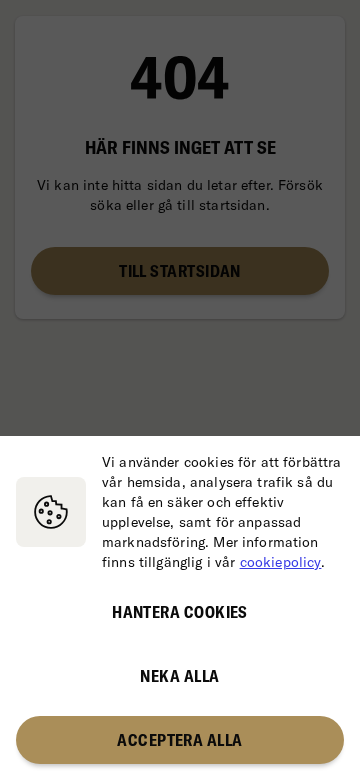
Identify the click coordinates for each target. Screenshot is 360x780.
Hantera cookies (180, 612)
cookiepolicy (281, 562)
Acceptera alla (179, 740)
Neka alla (179, 676)
